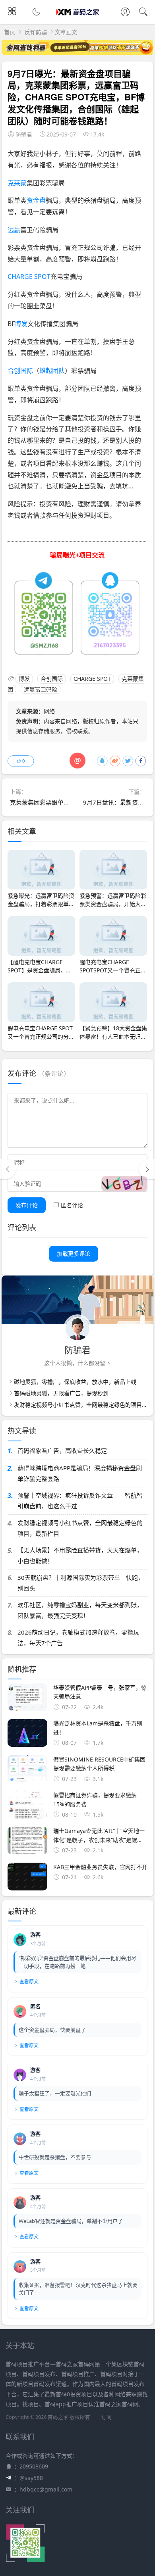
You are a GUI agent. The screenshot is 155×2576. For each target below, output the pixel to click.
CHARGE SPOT (29, 277)
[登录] (125, 13)
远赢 (14, 230)
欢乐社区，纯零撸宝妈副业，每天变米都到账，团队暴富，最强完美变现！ (80, 1610)
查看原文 (29, 1981)
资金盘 (36, 200)
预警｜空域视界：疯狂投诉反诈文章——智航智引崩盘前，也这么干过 (80, 1501)
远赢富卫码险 (41, 689)
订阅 (107, 2417)
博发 (21, 324)
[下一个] (147, 1169)
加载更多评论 (74, 1253)
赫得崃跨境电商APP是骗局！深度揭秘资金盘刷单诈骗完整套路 (80, 1473)
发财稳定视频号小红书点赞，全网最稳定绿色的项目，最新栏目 (80, 1528)
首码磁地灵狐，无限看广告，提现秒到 (61, 1393)
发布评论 (27, 1205)
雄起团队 (52, 371)
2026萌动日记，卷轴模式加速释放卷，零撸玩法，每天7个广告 (78, 1638)
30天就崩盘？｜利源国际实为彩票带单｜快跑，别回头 (81, 1583)
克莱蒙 (17, 183)
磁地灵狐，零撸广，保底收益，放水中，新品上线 (75, 1382)
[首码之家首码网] (78, 19)
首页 (10, 32)
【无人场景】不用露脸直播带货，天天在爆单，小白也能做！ (80, 1555)
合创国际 (20, 371)
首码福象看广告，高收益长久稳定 (62, 1450)
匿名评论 (72, 1205)
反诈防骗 (36, 32)
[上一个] (8, 1169)
